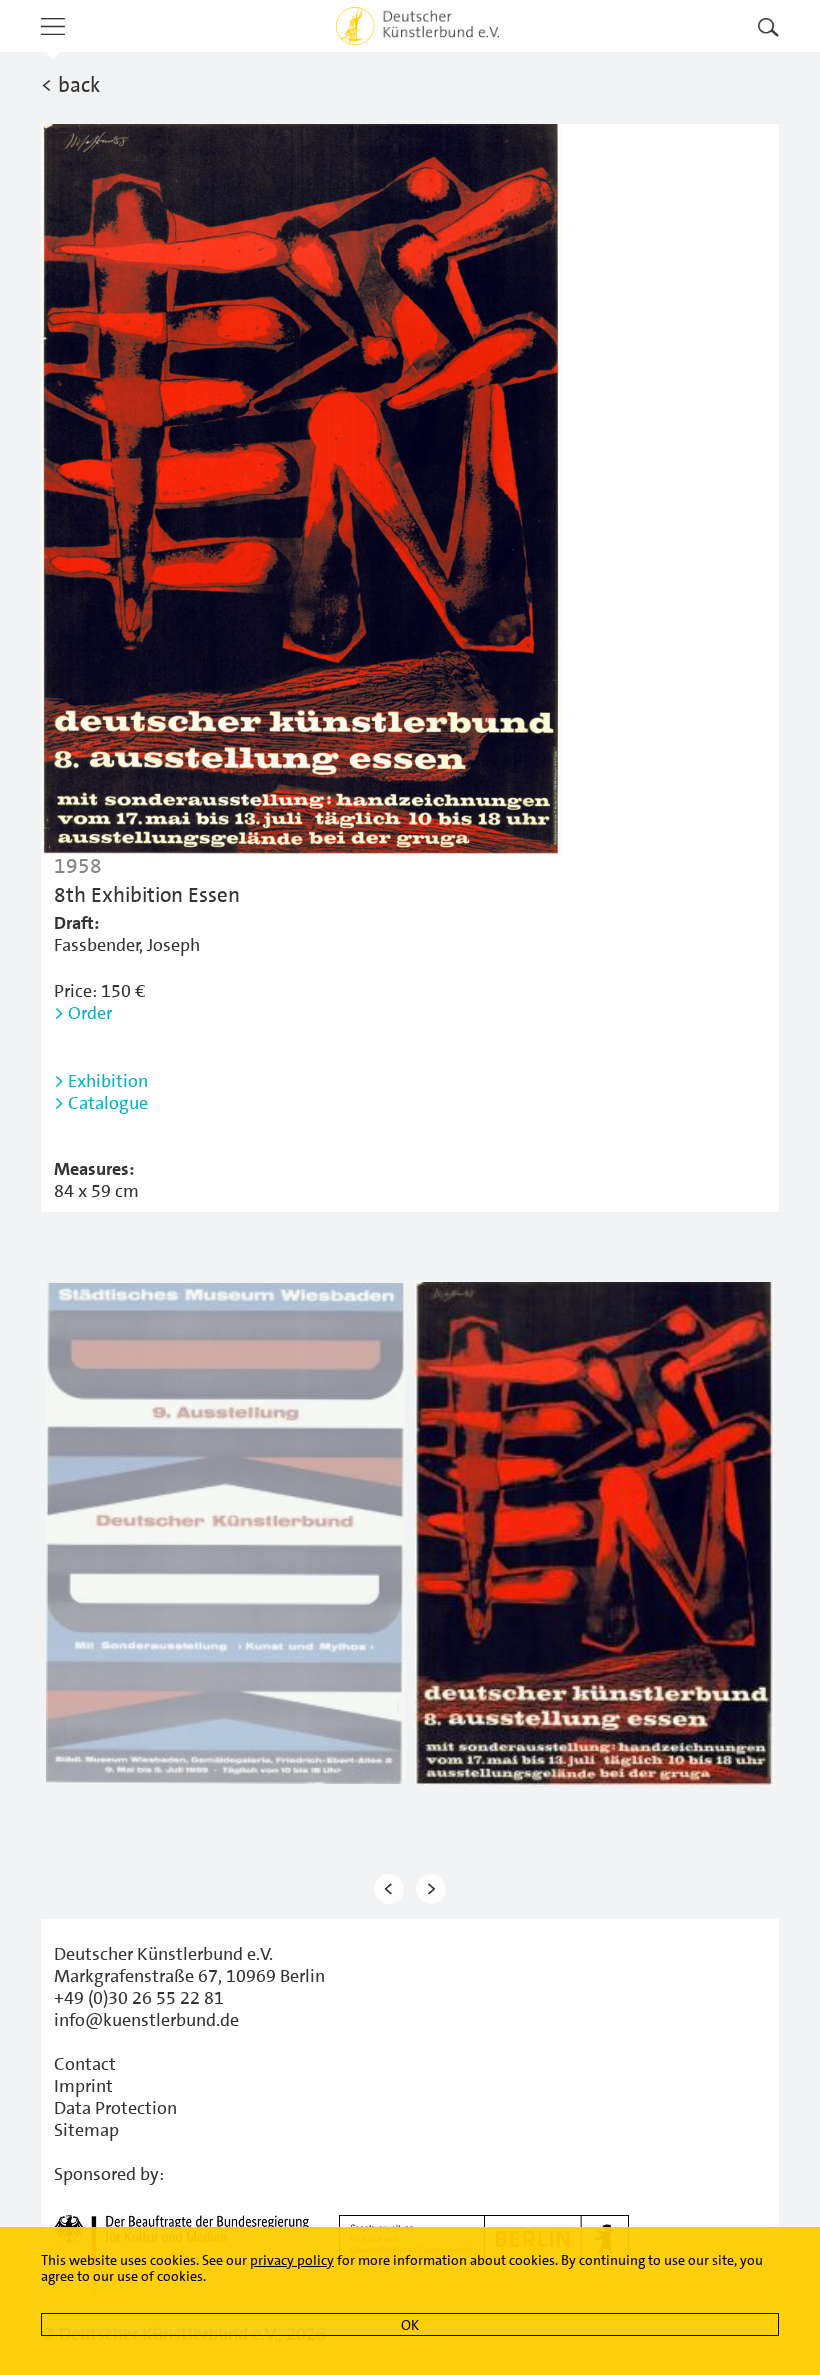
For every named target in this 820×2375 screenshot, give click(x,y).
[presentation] (389, 1889)
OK (410, 2325)
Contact (85, 2064)
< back (70, 85)
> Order (83, 1013)
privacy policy (292, 2260)
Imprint (83, 2086)
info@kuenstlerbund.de (146, 2020)
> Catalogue (101, 1103)
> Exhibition (101, 1081)
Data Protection (115, 2108)
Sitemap (86, 2130)
